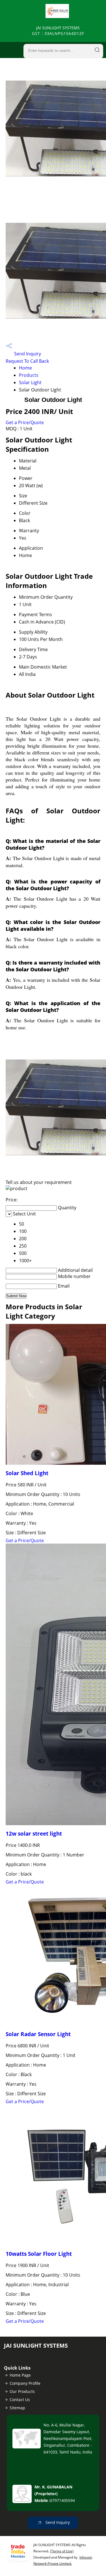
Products (29, 375)
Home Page (20, 2375)
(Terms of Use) (62, 2551)
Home (25, 368)
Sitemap (17, 2408)
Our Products (22, 2391)
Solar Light (30, 382)
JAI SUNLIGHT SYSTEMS (58, 31)
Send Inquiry (27, 354)
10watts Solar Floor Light (39, 2254)
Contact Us (20, 2400)
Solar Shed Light (27, 1473)
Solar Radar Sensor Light (38, 2034)
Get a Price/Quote (25, 422)
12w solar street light (34, 1834)
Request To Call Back (27, 361)
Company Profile (25, 2383)
